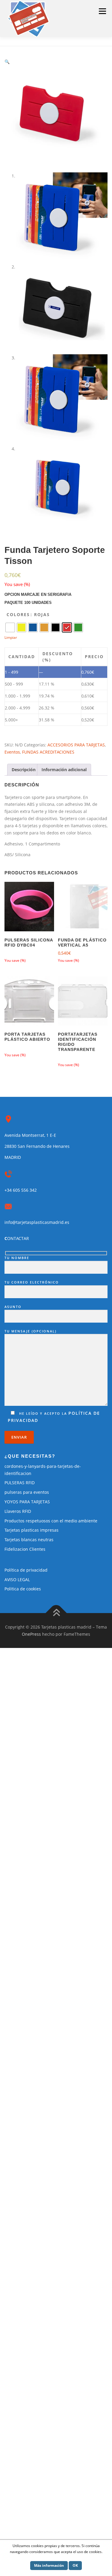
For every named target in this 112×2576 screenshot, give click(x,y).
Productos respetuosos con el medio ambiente (51, 1521)
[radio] (10, 627)
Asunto (13, 1307)
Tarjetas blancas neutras (29, 1540)
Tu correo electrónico (32, 1282)
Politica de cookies (23, 1589)
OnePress (31, 1634)
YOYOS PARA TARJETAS (27, 1502)
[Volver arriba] (56, 1613)
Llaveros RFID (18, 1511)
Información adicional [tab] (64, 770)
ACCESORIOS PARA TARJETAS (76, 745)
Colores (18, 614)
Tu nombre (17, 1258)
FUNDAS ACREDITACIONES (48, 752)
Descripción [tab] (24, 770)
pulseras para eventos (27, 1492)
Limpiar (11, 637)
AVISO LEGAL (17, 1580)
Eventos (12, 752)
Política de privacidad (26, 1570)
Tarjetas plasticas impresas (32, 1530)
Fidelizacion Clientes (25, 1549)
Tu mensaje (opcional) (30, 1331)
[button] (7, 62)
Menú (102, 11)
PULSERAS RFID (20, 1483)
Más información (49, 2565)
